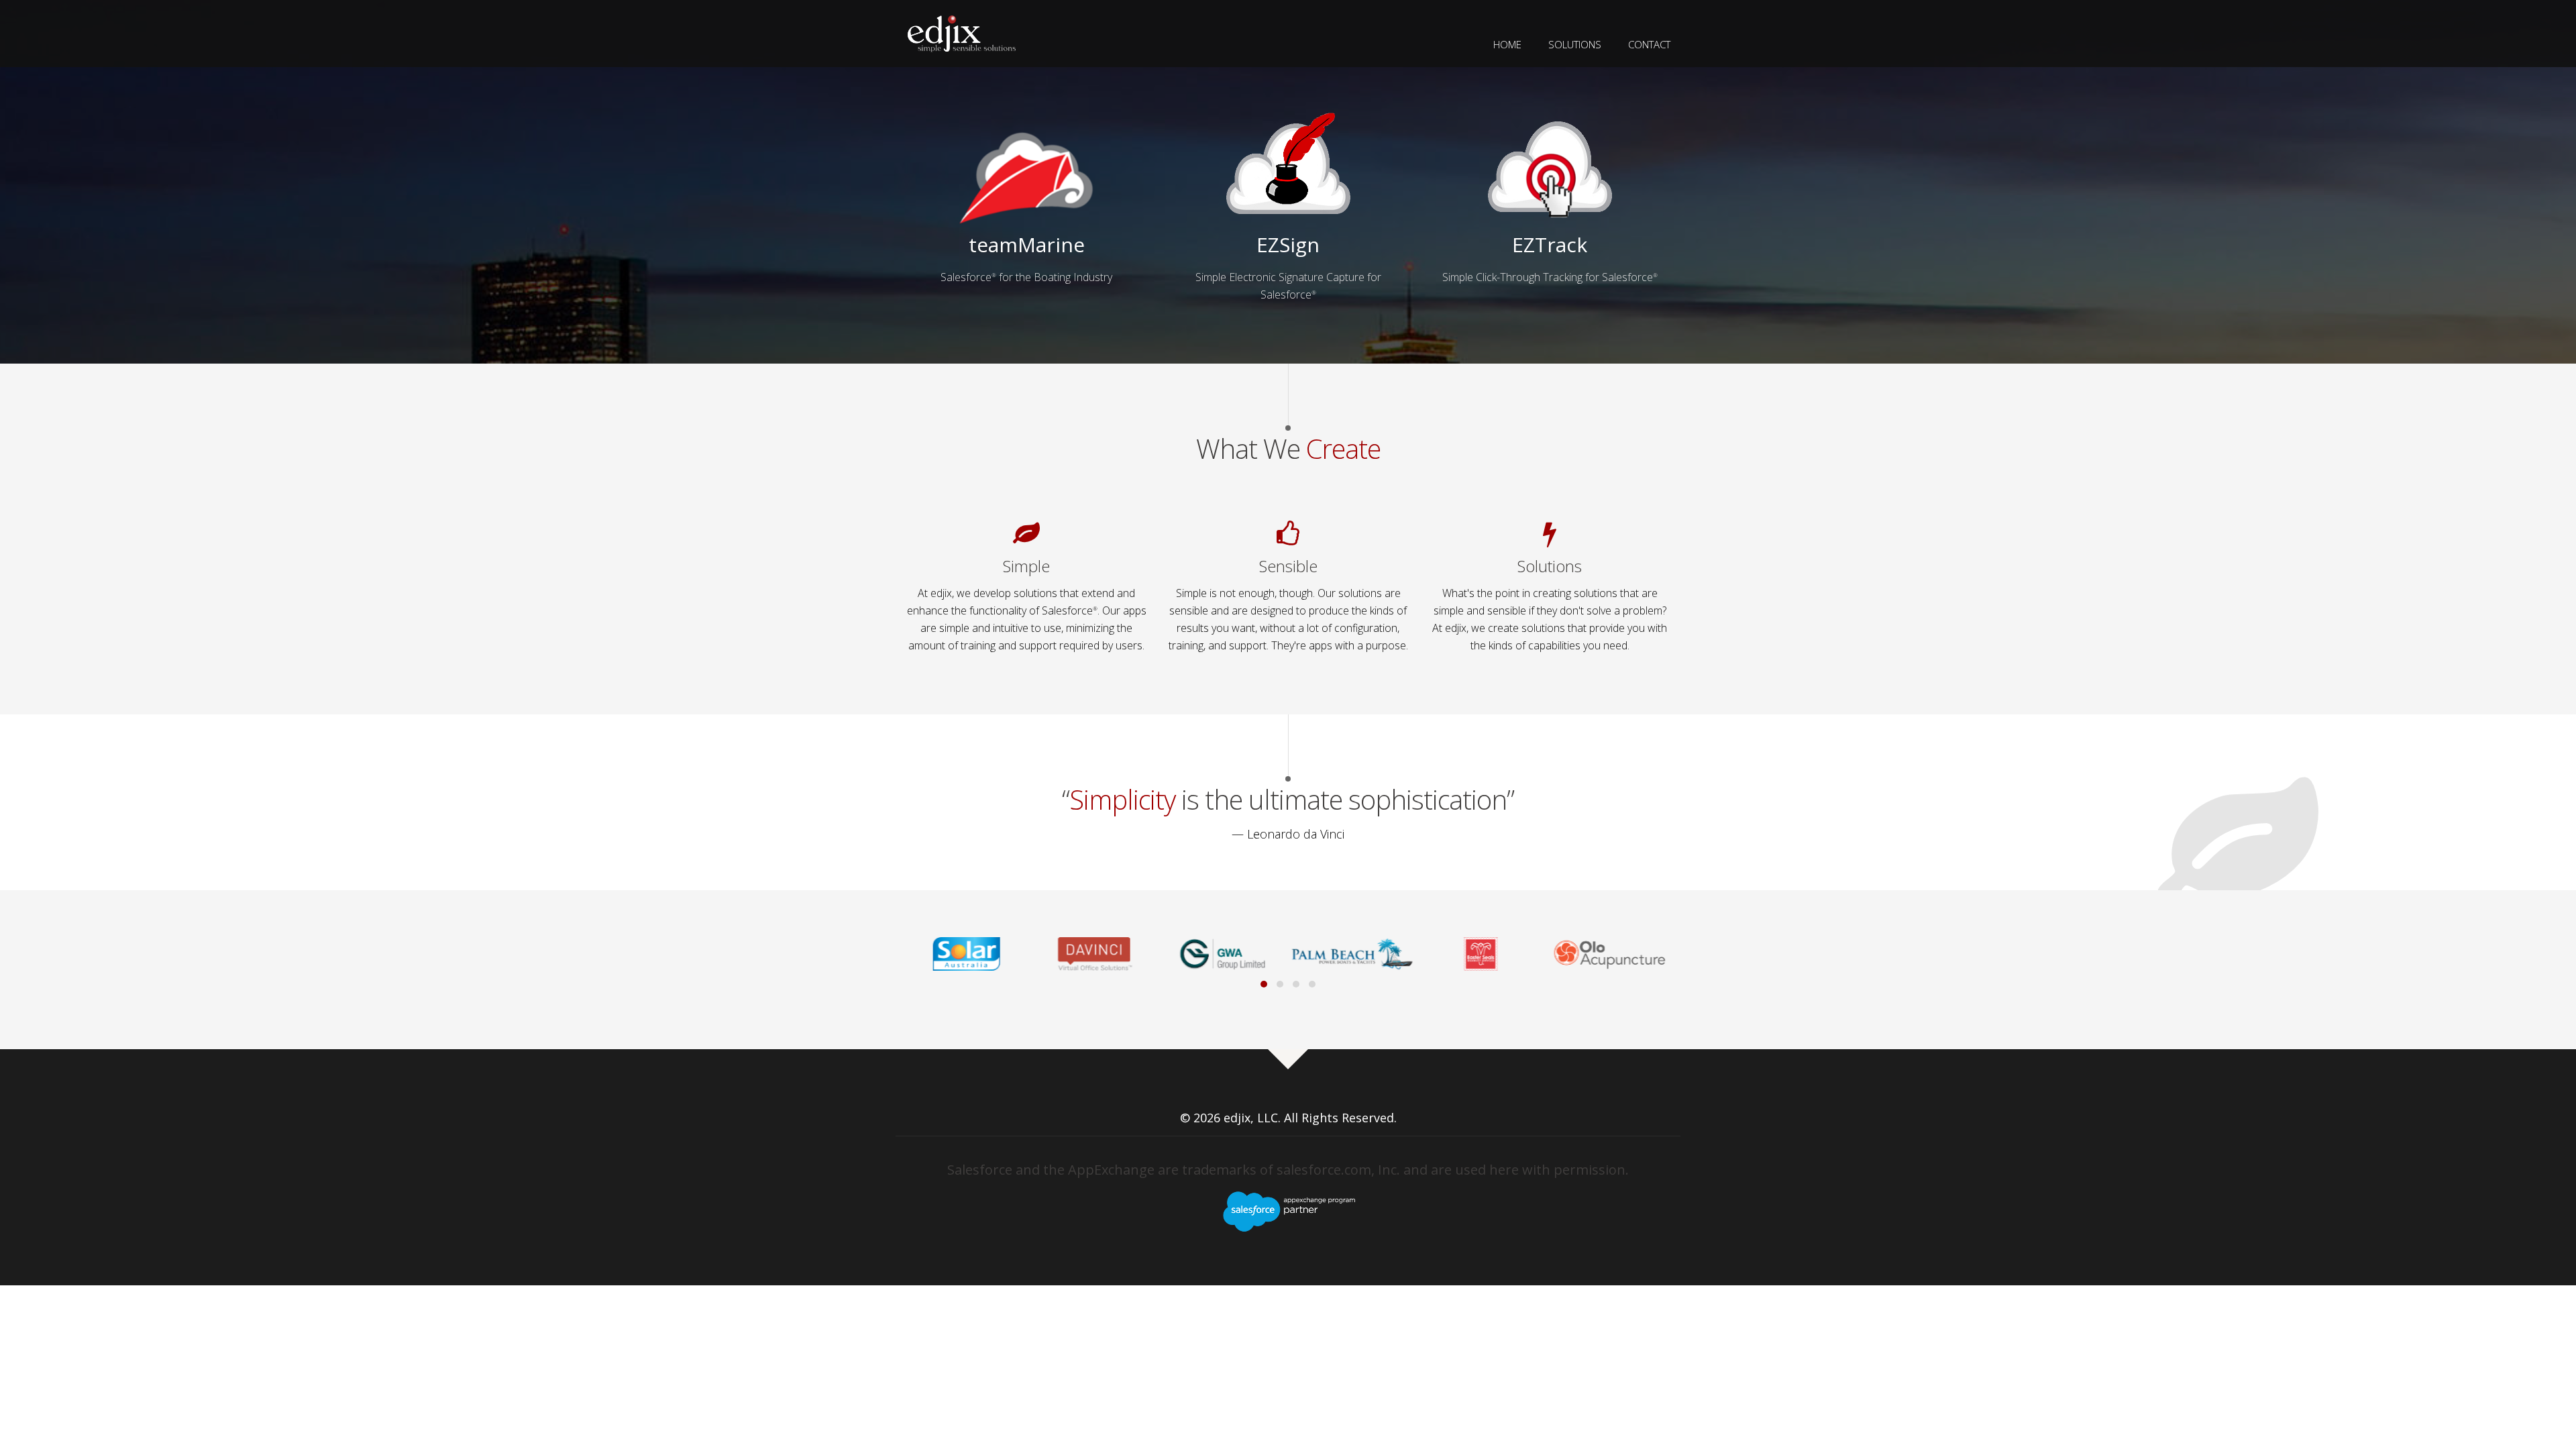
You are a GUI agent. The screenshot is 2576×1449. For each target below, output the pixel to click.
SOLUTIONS (1575, 44)
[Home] (962, 32)
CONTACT (1649, 44)
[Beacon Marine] (1615, 954)
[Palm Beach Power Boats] (1230, 954)
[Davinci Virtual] (973, 954)
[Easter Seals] (1358, 954)
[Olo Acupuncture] (1487, 954)
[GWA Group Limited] (1101, 954)
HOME (1507, 44)
